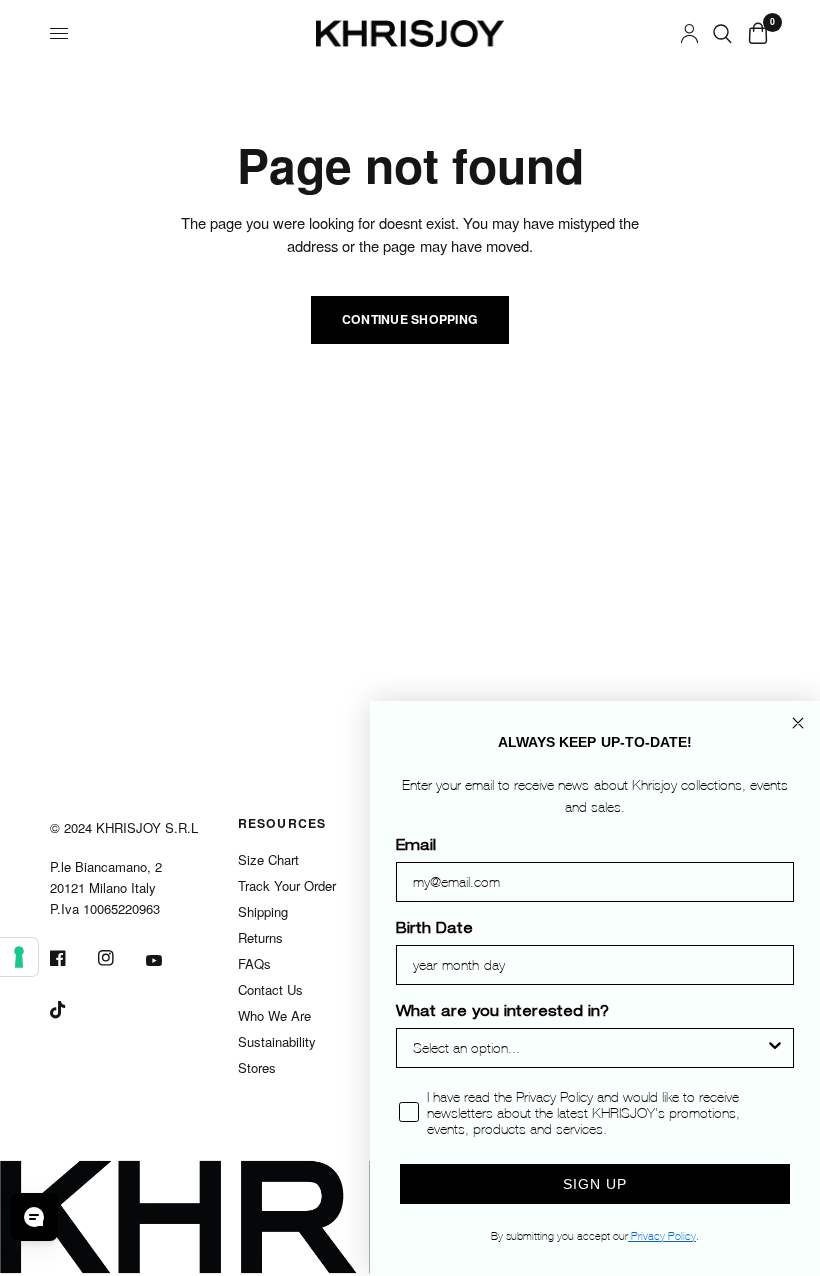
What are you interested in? (502, 1013)
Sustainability (277, 1041)
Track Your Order (287, 885)
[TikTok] (72, 1010)
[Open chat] (34, 1217)
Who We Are (274, 1015)
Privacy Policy (662, 1236)
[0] (754, 33)
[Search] (722, 33)
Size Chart (268, 859)
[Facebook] (72, 958)
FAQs (254, 963)
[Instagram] (120, 958)
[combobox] (589, 1048)
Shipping (263, 911)
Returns (260, 937)
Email (416, 847)
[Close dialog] (798, 723)
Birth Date (434, 930)
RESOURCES (282, 823)
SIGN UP (595, 1184)
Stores (257, 1067)
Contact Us (270, 989)
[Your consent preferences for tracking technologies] (19, 957)
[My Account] (689, 33)
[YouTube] (168, 961)
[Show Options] (775, 1048)
